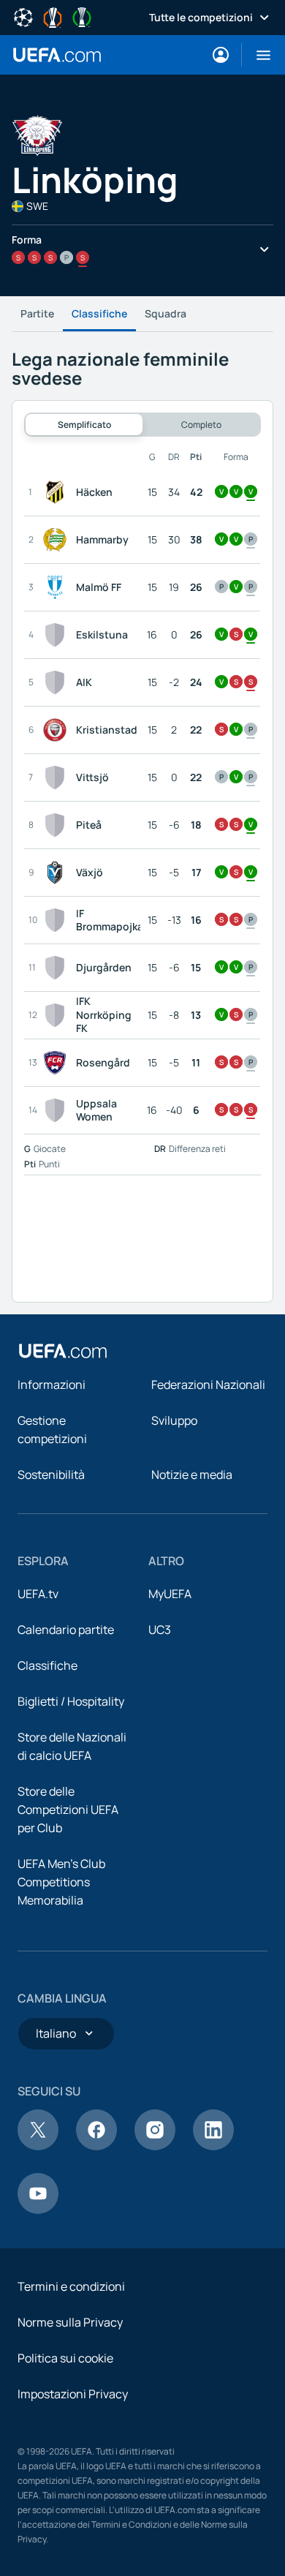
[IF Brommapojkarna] (58, 920)
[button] (258, 55)
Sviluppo (174, 1420)
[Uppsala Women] (58, 1110)
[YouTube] (38, 2210)
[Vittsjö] (58, 777)
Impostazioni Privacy (73, 2394)
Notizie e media (192, 1475)
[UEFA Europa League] (53, 16)
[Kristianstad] (58, 730)
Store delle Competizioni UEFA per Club (68, 1809)
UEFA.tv (38, 1594)
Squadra (166, 313)
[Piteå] (58, 825)
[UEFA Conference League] (82, 16)
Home (57, 55)
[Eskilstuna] (58, 635)
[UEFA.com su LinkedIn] (213, 2146)
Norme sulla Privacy (70, 2322)
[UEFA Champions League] (23, 16)
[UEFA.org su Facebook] (96, 2146)
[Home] (63, 1351)
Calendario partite (66, 1630)
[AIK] (58, 682)
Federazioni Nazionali (208, 1385)
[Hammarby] (58, 540)
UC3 (160, 1630)
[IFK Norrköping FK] (58, 1015)
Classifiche (99, 313)
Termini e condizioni (71, 2286)
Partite (37, 313)
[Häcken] (58, 492)
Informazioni (52, 1385)
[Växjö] (58, 873)
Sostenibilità (51, 1475)
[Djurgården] (58, 968)
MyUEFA (170, 1594)
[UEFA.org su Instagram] (155, 2146)
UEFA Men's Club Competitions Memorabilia (61, 1882)
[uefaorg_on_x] (38, 2146)
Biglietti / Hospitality (71, 1701)
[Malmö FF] (58, 587)
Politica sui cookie (65, 2358)
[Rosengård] (58, 1063)
